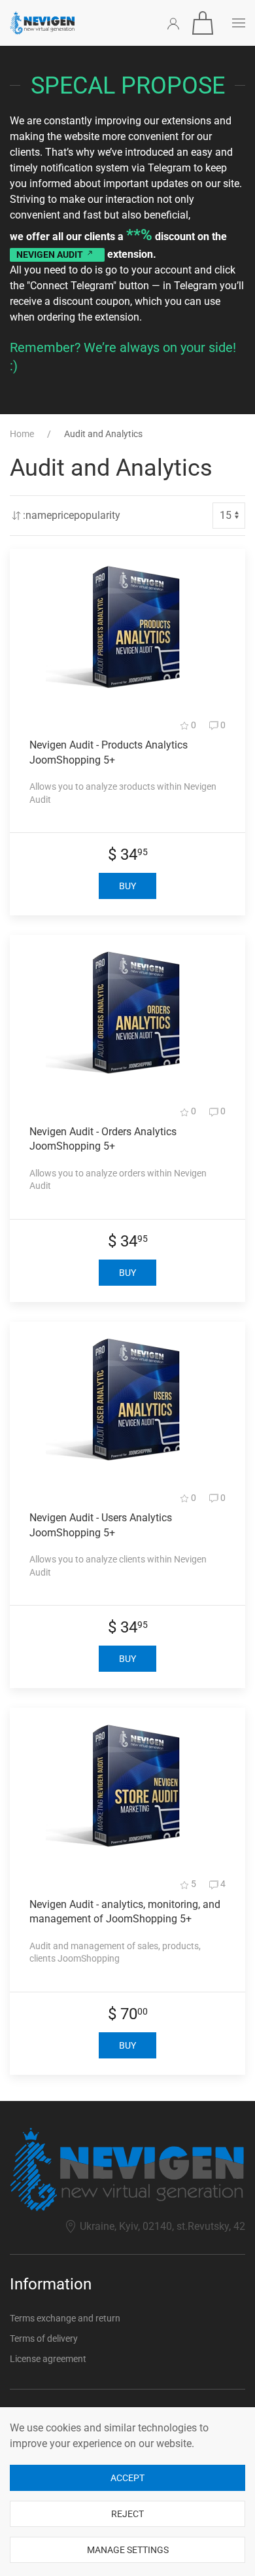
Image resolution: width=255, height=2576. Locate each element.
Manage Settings (128, 2550)
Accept (127, 2478)
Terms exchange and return (65, 2318)
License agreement (48, 2359)
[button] (203, 23)
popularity (97, 515)
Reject (127, 2514)
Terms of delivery (44, 2338)
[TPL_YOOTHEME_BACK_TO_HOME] (42, 23)
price (63, 515)
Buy (127, 886)
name (39, 515)
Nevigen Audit (51, 255)
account (173, 270)
